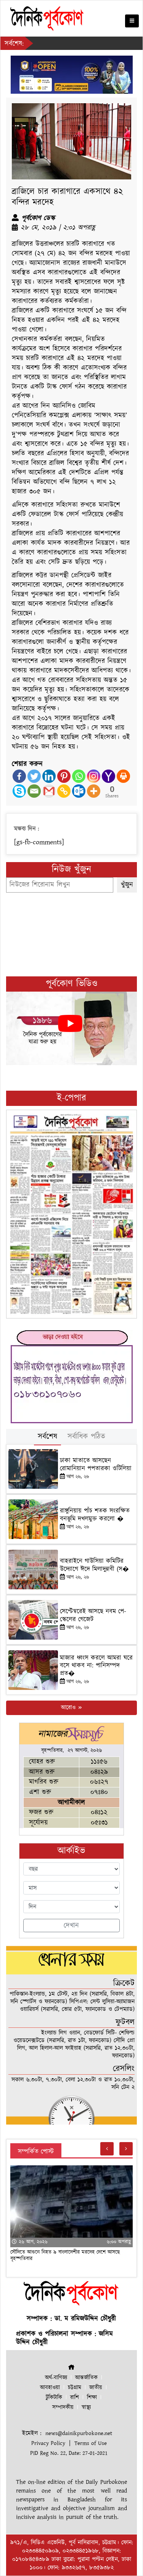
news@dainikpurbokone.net (79, 2433)
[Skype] (19, 791)
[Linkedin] (49, 776)
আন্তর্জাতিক (86, 2378)
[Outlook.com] (79, 791)
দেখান (71, 1926)
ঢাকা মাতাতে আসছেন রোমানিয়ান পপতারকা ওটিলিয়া (96, 1464)
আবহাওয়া (50, 2388)
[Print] (123, 776)
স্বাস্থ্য (86, 2407)
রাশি (75, 2398)
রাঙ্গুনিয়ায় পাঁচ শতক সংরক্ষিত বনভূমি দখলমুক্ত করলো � (95, 1515)
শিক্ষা (92, 2398)
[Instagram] (94, 776)
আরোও (69, 1708)
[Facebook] (19, 776)
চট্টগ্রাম (75, 2388)
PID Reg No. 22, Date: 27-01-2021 (69, 2453)
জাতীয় (96, 2388)
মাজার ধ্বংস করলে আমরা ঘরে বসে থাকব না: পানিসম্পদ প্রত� (96, 1666)
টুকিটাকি (54, 2398)
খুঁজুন (127, 885)
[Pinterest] (64, 776)
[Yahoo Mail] (108, 776)
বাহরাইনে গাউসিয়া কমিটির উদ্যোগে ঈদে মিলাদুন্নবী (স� (94, 1565)
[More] (94, 791)
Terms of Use (91, 2443)
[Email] (34, 791)
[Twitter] (34, 776)
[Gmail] (49, 791)
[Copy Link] (64, 791)
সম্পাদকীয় (63, 2407)
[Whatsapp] (79, 776)
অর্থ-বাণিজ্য (56, 2378)
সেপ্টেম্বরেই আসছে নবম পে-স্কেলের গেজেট (93, 1615)
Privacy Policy (48, 2443)
